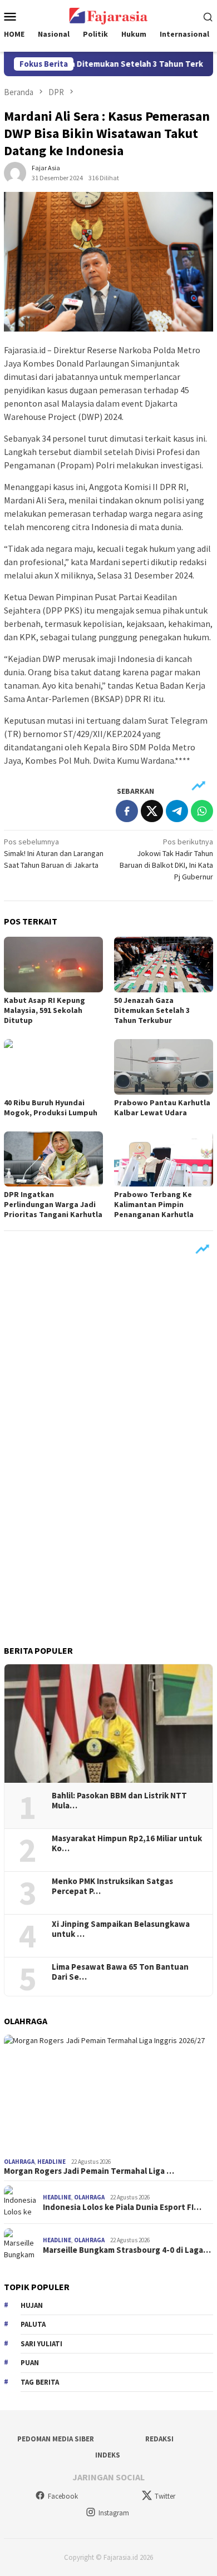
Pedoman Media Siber (56, 2439)
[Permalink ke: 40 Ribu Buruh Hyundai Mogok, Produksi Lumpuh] (53, 1067)
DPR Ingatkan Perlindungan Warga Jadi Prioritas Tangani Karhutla (53, 1204)
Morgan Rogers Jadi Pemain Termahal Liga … (89, 2171)
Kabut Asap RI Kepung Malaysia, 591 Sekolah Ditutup (45, 1010)
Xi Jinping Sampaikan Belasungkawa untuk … (121, 1929)
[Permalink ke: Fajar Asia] (15, 172)
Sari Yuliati (41, 2344)
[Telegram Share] (177, 811)
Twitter (165, 2496)
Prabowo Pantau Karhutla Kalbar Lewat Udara (162, 1107)
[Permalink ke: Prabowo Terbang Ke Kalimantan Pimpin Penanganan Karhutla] (164, 1159)
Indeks (108, 2455)
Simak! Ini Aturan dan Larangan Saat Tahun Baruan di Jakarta (54, 853)
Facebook (63, 2496)
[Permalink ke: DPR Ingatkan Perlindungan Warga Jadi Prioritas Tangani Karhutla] (53, 1159)
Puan (30, 2363)
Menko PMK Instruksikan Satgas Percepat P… (112, 1886)
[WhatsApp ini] (202, 811)
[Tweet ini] (152, 811)
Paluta (33, 2324)
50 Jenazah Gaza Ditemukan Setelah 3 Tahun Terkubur (152, 1010)
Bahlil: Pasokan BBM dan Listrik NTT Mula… (119, 1801)
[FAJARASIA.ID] (108, 15)
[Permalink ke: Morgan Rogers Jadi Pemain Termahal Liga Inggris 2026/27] (108, 2094)
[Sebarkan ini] (127, 811)
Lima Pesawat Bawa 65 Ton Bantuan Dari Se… (120, 1972)
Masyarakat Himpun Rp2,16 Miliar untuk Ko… (127, 1843)
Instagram (114, 2513)
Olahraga (19, 2162)
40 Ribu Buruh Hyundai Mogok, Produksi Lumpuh (51, 1107)
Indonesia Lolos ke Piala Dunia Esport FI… (122, 2207)
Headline (51, 2162)
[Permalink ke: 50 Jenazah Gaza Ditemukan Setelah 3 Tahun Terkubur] (164, 965)
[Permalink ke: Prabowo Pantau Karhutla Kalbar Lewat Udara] (164, 1067)
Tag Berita (40, 2382)
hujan (32, 2305)
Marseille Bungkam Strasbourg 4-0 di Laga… (127, 2250)
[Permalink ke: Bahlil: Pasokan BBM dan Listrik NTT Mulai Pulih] (108, 1724)
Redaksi (159, 2439)
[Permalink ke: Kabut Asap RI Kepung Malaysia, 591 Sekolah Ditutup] (53, 965)
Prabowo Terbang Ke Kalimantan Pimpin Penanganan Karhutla (154, 1204)
